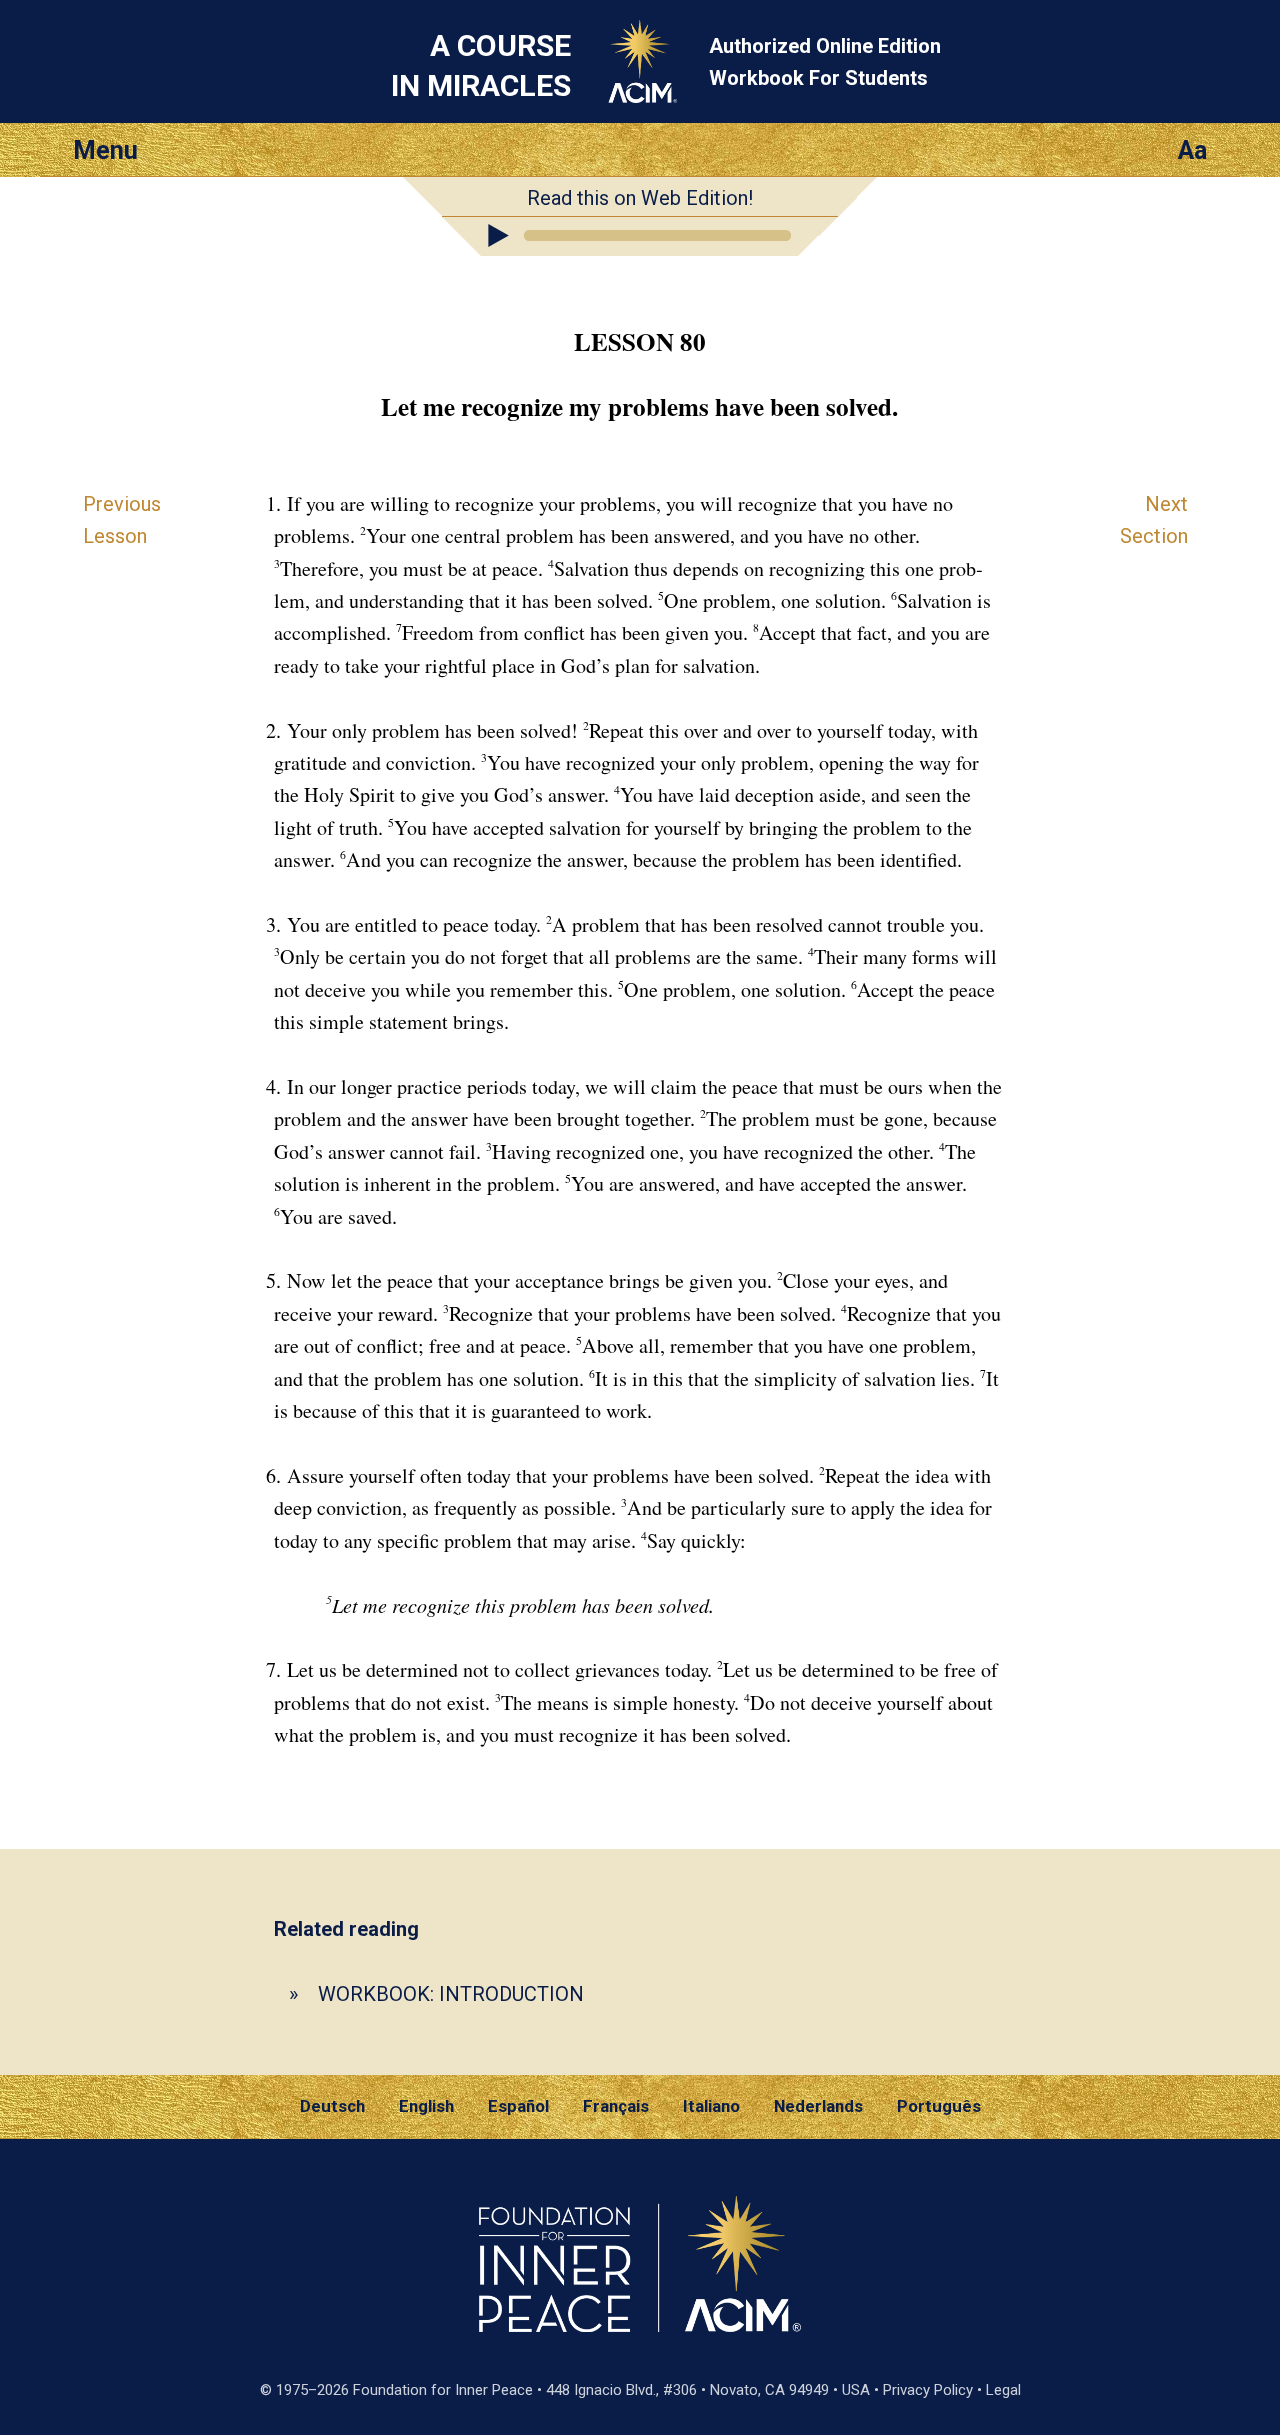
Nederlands (818, 2106)
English (426, 2106)
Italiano (711, 2106)
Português (939, 2106)
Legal (1003, 2390)
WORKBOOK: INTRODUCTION (451, 1994)
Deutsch (332, 2106)
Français (616, 2106)
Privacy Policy (928, 2390)
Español (518, 2106)
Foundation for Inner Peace (443, 2390)
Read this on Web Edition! (640, 198)
